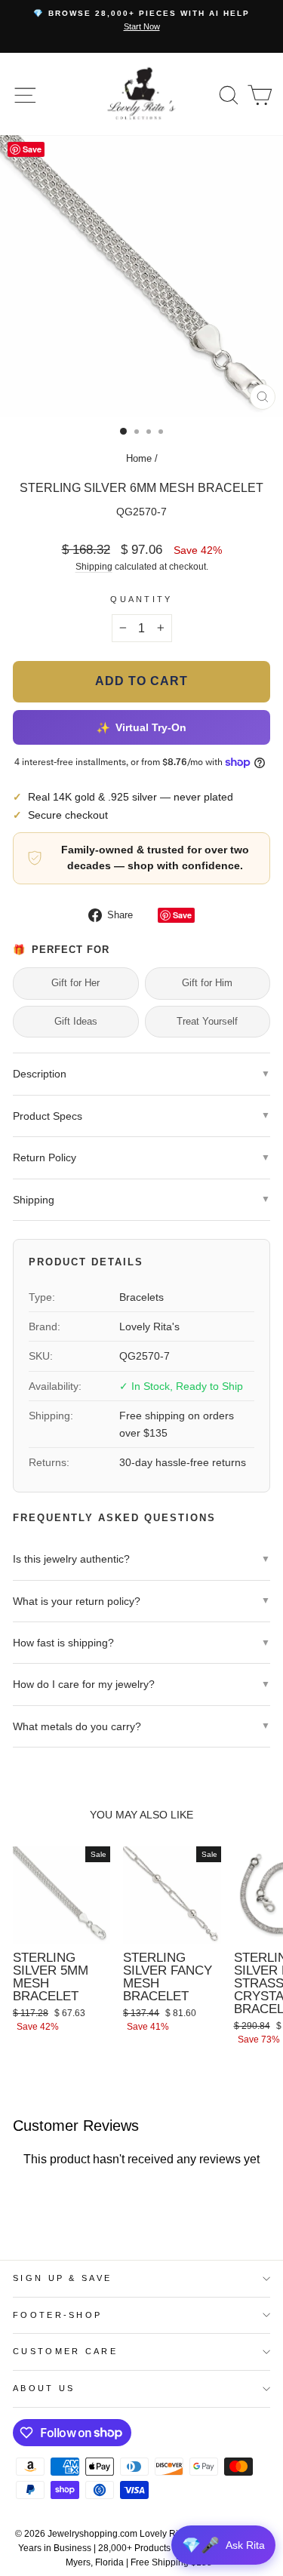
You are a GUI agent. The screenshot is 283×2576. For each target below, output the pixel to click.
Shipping (94, 566)
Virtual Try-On (141, 727)
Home (139, 458)
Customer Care (65, 2351)
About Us (44, 2388)
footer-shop (57, 2315)
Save (182, 915)
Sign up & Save (62, 2278)
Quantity (141, 599)
